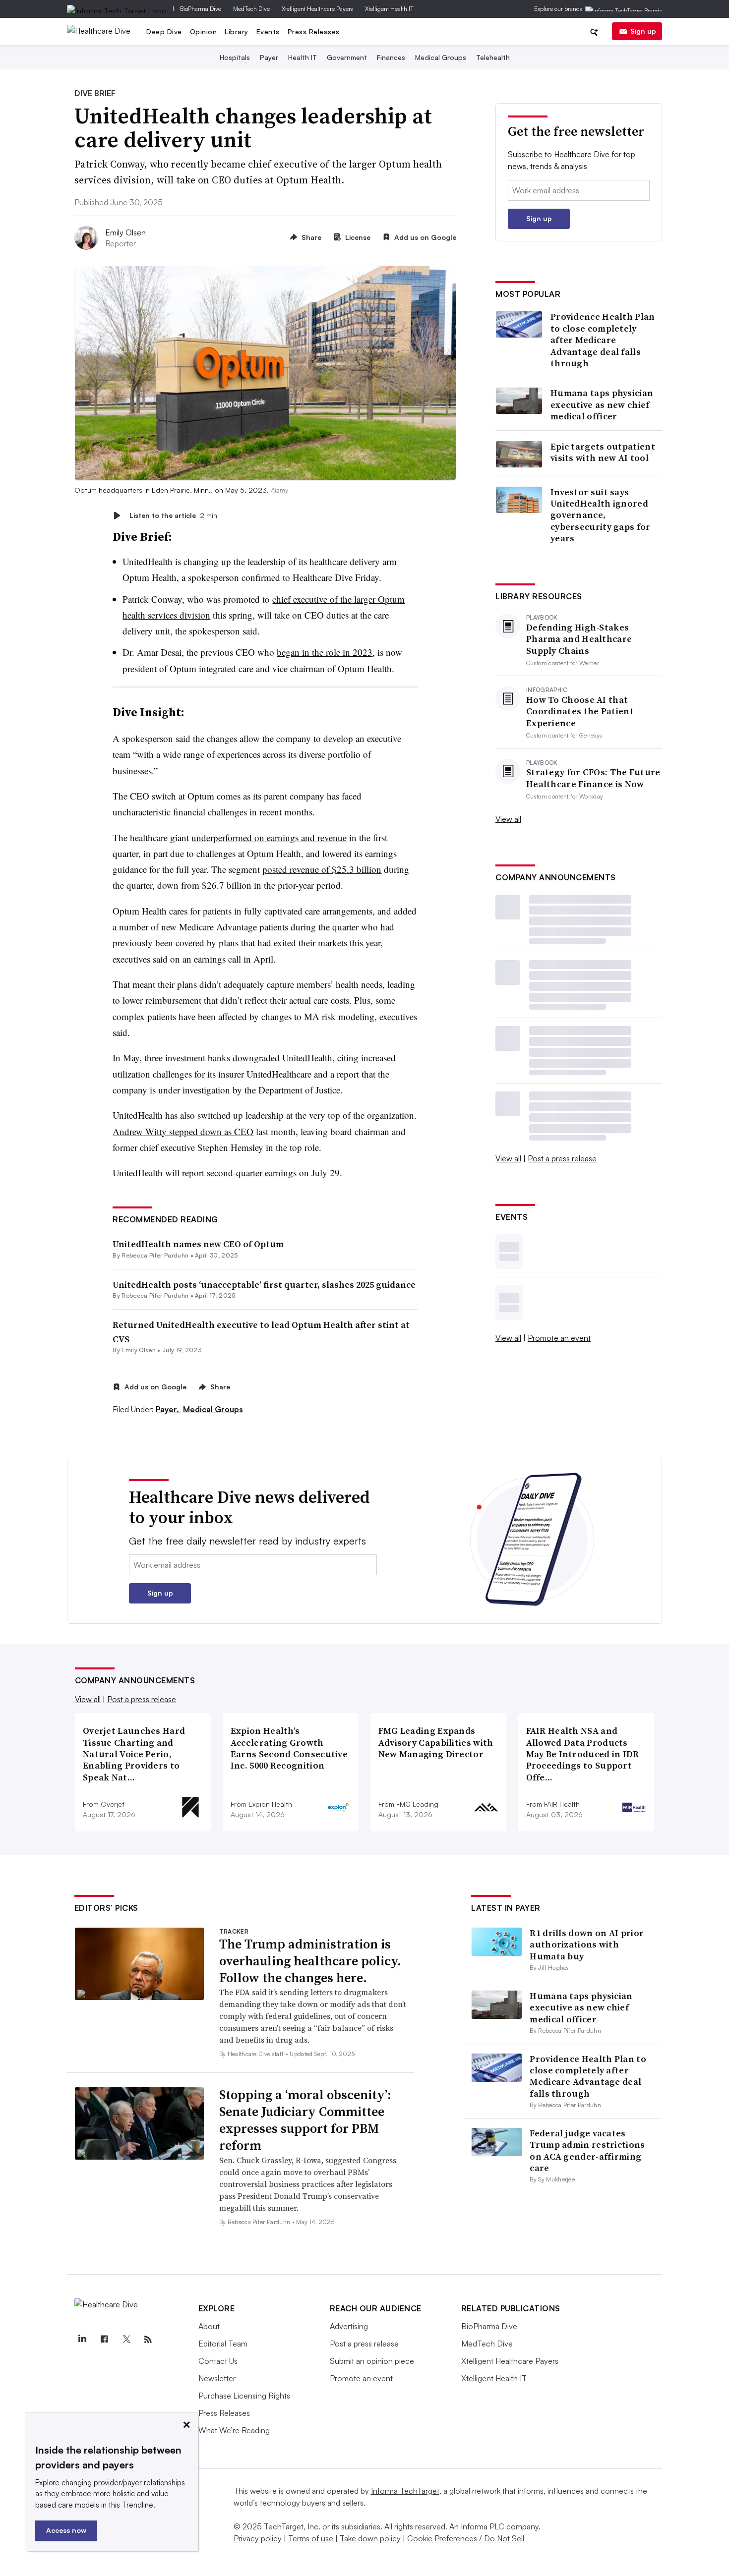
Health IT (303, 57)
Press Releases (314, 31)
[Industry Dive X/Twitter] (126, 2340)
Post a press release (562, 1158)
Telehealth (493, 57)
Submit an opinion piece (372, 2361)
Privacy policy (258, 2538)
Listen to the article (173, 515)
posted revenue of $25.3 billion (322, 869)
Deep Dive (164, 31)
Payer (269, 57)
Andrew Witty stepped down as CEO (183, 1131)
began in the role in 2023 (325, 652)
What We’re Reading (234, 2430)
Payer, (168, 1409)
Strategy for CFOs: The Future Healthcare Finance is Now (593, 778)
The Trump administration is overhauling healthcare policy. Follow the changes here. (310, 1961)
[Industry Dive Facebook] (104, 2340)
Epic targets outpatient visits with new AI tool (603, 452)
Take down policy (370, 2538)
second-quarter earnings (252, 1173)
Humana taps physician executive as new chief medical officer (602, 404)
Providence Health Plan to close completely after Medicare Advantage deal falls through (603, 340)
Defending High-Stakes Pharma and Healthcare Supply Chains (579, 639)
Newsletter (217, 2378)
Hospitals (235, 57)
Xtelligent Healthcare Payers (317, 9)
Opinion (204, 31)
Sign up (643, 31)
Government (347, 57)
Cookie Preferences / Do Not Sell (466, 2538)
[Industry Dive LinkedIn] (82, 2340)
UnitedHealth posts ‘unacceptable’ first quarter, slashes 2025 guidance (264, 1285)
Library (237, 31)
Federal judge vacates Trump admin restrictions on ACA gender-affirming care (587, 2150)
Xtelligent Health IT (389, 9)
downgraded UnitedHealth (282, 1058)
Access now (66, 2530)
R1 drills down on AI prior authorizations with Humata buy (587, 1945)
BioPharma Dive (201, 9)
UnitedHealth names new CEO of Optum (198, 1244)
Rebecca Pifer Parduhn (155, 1255)
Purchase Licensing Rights (244, 2396)
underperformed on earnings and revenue (269, 837)
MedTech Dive (251, 9)
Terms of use (311, 2538)
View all (508, 819)
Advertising (349, 2326)
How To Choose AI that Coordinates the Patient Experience (580, 711)
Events (268, 31)
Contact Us (218, 2361)
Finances (391, 57)
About (209, 2326)
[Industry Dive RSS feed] (148, 2340)
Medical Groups (441, 57)
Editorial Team (223, 2344)
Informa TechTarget (405, 2491)
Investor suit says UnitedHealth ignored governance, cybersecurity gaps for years (601, 515)
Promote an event (559, 1338)
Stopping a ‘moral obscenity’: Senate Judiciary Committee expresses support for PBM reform (305, 2120)
